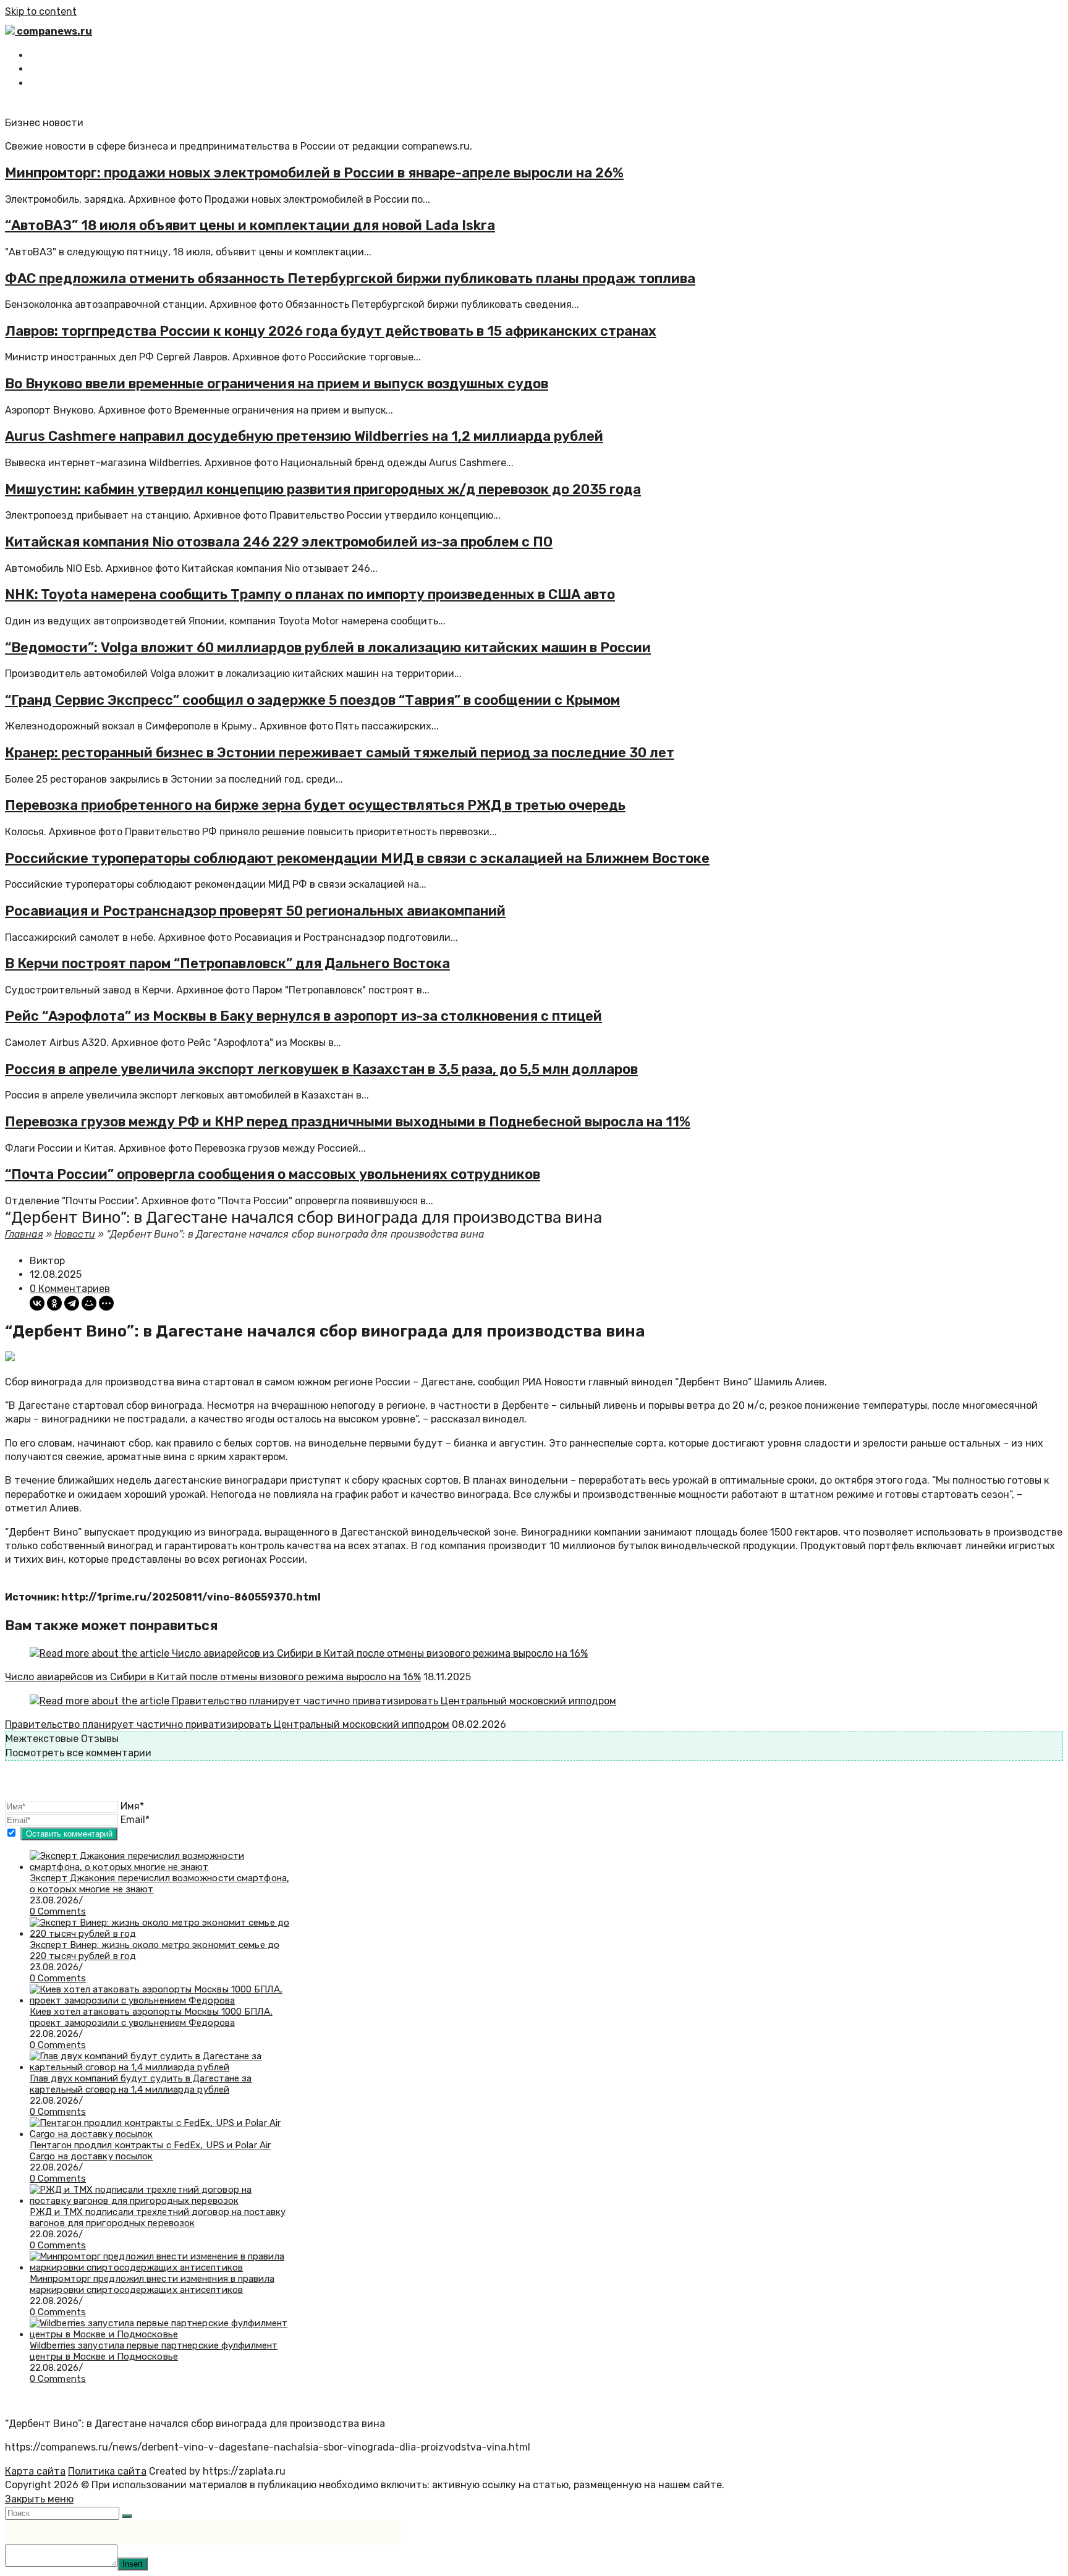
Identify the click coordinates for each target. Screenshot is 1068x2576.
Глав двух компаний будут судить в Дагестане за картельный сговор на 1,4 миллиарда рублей (141, 2084)
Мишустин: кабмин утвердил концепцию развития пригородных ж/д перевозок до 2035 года (323, 489)
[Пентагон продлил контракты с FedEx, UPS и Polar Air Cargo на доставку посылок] (160, 2134)
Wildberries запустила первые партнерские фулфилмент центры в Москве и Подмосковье (154, 2351)
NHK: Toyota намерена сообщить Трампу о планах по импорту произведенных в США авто (310, 594)
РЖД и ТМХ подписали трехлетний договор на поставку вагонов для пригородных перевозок (158, 2217)
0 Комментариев (70, 1289)
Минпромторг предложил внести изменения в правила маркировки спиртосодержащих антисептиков (152, 2284)
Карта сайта (35, 2471)
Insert (133, 2564)
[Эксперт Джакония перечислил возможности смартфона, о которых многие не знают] (160, 1867)
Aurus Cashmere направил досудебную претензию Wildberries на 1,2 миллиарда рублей (304, 436)
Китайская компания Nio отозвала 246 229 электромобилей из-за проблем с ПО (279, 542)
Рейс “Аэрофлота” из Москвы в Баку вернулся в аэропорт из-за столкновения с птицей (303, 1016)
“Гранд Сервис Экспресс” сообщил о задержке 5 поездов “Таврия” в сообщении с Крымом (312, 700)
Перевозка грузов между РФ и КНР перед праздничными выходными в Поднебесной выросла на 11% (348, 1122)
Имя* (132, 1806)
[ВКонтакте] (37, 1303)
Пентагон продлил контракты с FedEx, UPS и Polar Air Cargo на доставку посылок (150, 2151)
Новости (75, 1234)
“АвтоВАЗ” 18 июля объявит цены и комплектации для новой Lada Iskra (250, 225)
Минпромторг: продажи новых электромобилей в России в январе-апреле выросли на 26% (314, 173)
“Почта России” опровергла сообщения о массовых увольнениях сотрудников (273, 1174)
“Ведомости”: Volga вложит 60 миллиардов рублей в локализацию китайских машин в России (328, 648)
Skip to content (41, 11)
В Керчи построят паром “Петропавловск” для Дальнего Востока (227, 963)
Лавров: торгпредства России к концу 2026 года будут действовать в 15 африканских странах (331, 331)
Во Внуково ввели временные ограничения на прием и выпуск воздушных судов (277, 384)
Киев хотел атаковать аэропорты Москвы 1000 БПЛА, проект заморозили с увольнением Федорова (151, 2017)
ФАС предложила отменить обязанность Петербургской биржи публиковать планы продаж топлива (350, 278)
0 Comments (58, 1911)
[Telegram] (72, 1303)
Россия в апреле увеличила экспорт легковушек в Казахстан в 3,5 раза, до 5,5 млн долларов (321, 1069)
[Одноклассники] (54, 1303)
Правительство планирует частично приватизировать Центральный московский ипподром (227, 1724)
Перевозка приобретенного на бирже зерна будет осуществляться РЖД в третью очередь (315, 805)
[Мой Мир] (89, 1303)
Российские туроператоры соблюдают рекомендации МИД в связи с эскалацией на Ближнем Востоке (357, 858)
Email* (135, 1820)
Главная (24, 1234)
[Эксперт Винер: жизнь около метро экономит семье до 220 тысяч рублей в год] (160, 1934)
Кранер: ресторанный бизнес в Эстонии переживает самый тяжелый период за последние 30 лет (340, 753)
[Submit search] (127, 2516)
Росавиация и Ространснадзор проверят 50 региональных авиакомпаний (255, 911)
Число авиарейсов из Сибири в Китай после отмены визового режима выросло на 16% (213, 1677)
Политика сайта (107, 2471)
